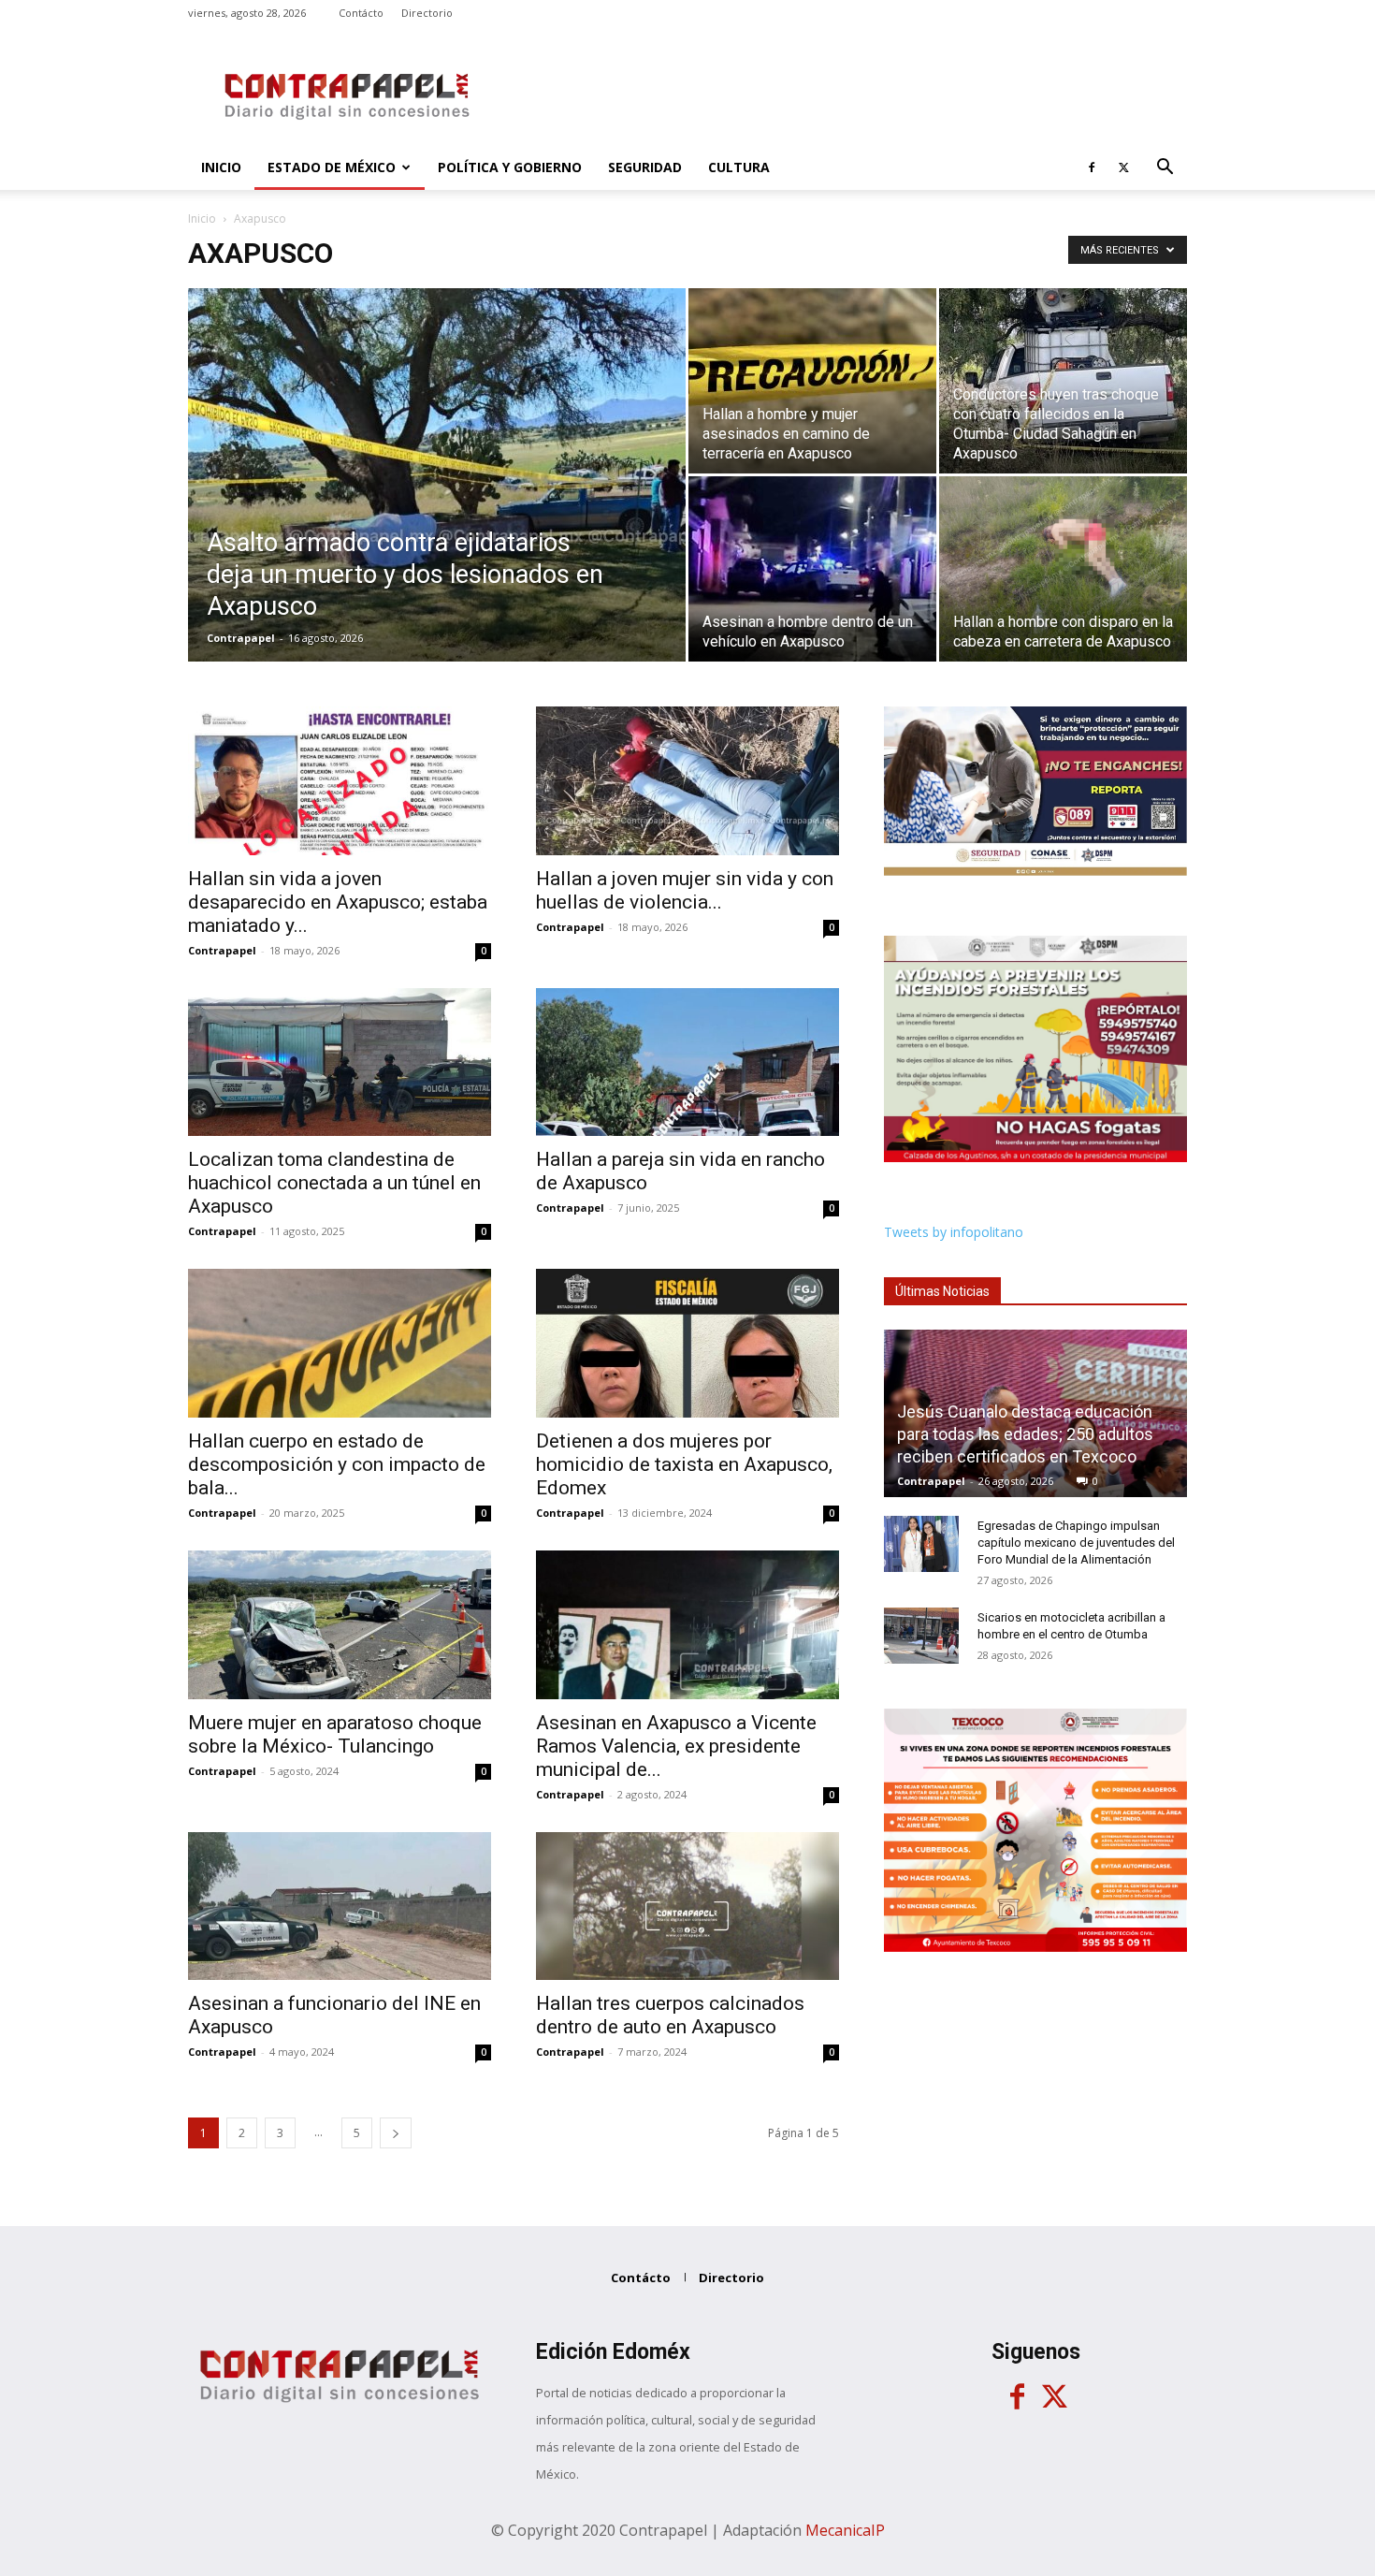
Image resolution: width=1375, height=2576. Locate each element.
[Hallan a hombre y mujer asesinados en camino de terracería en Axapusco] (812, 381)
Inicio (221, 167)
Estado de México (332, 167)
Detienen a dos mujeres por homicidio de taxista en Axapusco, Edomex (684, 1464)
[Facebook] (1092, 167)
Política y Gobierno (510, 167)
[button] (1165, 169)
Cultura (739, 167)
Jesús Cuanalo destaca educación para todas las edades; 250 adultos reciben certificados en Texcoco (1025, 1434)
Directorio (427, 13)
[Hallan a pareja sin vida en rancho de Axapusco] (687, 1062)
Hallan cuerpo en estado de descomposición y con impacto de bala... (337, 1464)
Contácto (361, 13)
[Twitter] (1123, 167)
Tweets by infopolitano (954, 1232)
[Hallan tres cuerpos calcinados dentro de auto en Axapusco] (687, 1907)
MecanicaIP (845, 2530)
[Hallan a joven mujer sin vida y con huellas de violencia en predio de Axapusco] (687, 781)
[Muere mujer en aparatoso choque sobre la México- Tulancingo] (340, 1625)
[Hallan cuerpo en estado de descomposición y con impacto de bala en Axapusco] (340, 1343)
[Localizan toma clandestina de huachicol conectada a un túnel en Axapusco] (340, 1062)
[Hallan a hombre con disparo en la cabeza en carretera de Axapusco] (1063, 569)
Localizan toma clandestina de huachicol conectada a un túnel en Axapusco (334, 1183)
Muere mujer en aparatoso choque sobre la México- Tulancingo (335, 1734)
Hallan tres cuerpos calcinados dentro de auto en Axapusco (670, 2015)
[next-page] (396, 2133)
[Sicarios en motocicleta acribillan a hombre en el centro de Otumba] (921, 1636)
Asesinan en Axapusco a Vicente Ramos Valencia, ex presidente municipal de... (676, 1746)
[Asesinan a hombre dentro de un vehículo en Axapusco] (812, 569)
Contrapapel (241, 638)
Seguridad (645, 167)
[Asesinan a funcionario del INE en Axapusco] (340, 1907)
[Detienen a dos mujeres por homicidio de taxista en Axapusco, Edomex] (687, 1343)
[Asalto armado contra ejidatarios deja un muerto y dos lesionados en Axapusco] (437, 504)
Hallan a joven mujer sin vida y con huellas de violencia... (685, 890)
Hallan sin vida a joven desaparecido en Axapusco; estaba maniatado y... (338, 902)
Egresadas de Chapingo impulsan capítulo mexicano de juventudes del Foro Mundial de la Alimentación (1076, 1543)
